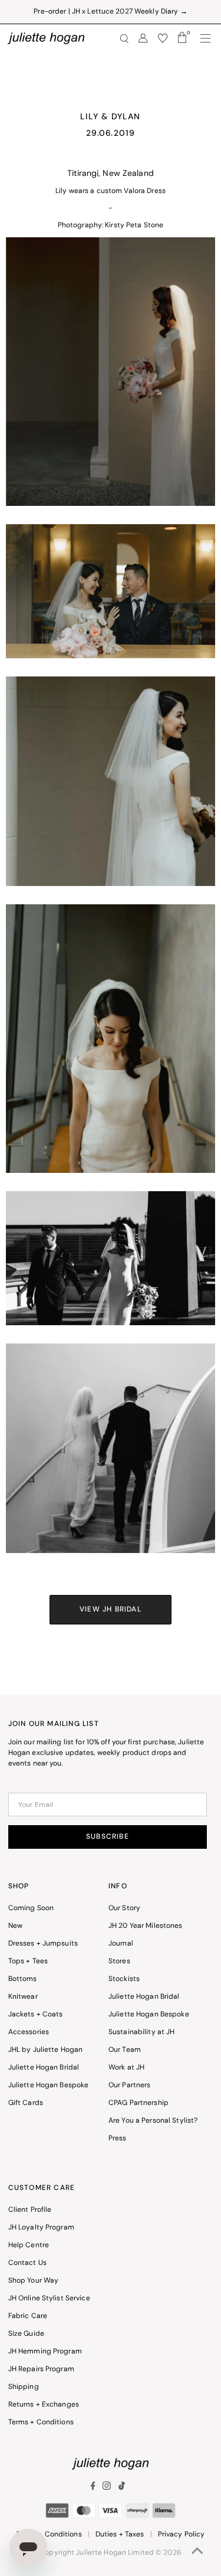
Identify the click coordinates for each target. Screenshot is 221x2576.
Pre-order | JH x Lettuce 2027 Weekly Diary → (110, 12)
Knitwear (23, 1997)
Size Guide (26, 2334)
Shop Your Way (34, 2281)
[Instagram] (107, 2488)
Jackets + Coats (36, 2015)
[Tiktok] (122, 2488)
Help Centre (29, 2245)
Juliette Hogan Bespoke (49, 2085)
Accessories (29, 2032)
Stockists (124, 1979)
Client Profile (30, 2210)
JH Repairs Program (41, 2369)
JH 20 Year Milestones (146, 1926)
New (15, 1926)
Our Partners (129, 2085)
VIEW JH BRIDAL (111, 1610)
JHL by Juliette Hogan (46, 2050)
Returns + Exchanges (44, 2405)
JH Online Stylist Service (49, 2299)
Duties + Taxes (120, 2535)
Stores (119, 1962)
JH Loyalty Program (41, 2228)
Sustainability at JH (141, 2032)
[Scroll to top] (197, 2552)
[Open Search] (124, 39)
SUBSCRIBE (108, 1837)
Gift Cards (26, 2103)
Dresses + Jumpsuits (43, 1944)
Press (118, 2139)
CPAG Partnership (138, 2103)
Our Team (125, 2050)
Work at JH (126, 2068)
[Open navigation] (206, 38)
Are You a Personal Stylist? (153, 2121)
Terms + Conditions (41, 2423)
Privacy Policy (182, 2535)
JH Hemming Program (45, 2352)
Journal (121, 1944)
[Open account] (143, 38)
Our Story (124, 1908)
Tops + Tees (28, 1962)
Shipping (24, 2387)
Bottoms (23, 1979)
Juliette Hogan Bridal (44, 2068)
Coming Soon (31, 1908)
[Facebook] (95, 2488)
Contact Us (27, 2263)
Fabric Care (28, 2316)
